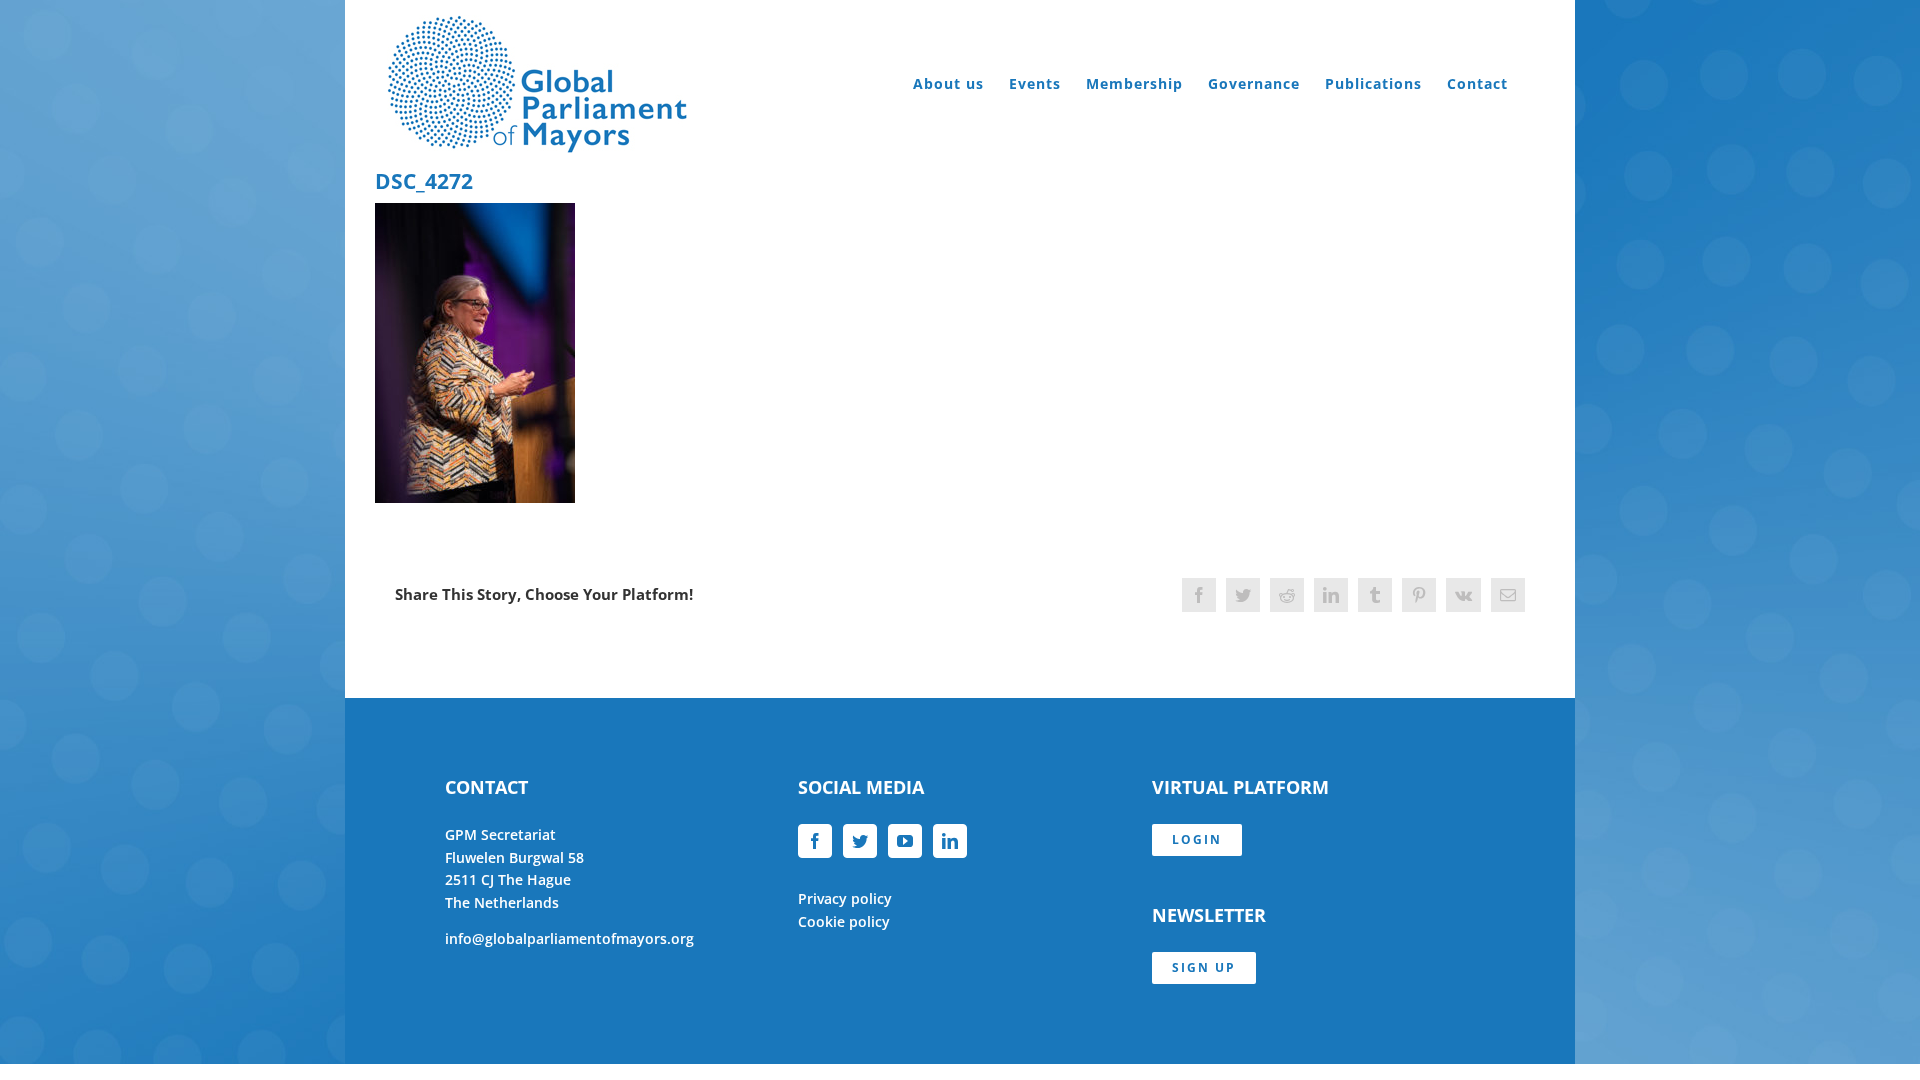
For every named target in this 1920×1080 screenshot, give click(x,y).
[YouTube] (905, 841)
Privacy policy (845, 898)
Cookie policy (844, 921)
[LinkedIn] (950, 841)
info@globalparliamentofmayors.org (569, 938)
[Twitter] (860, 841)
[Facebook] (815, 841)
